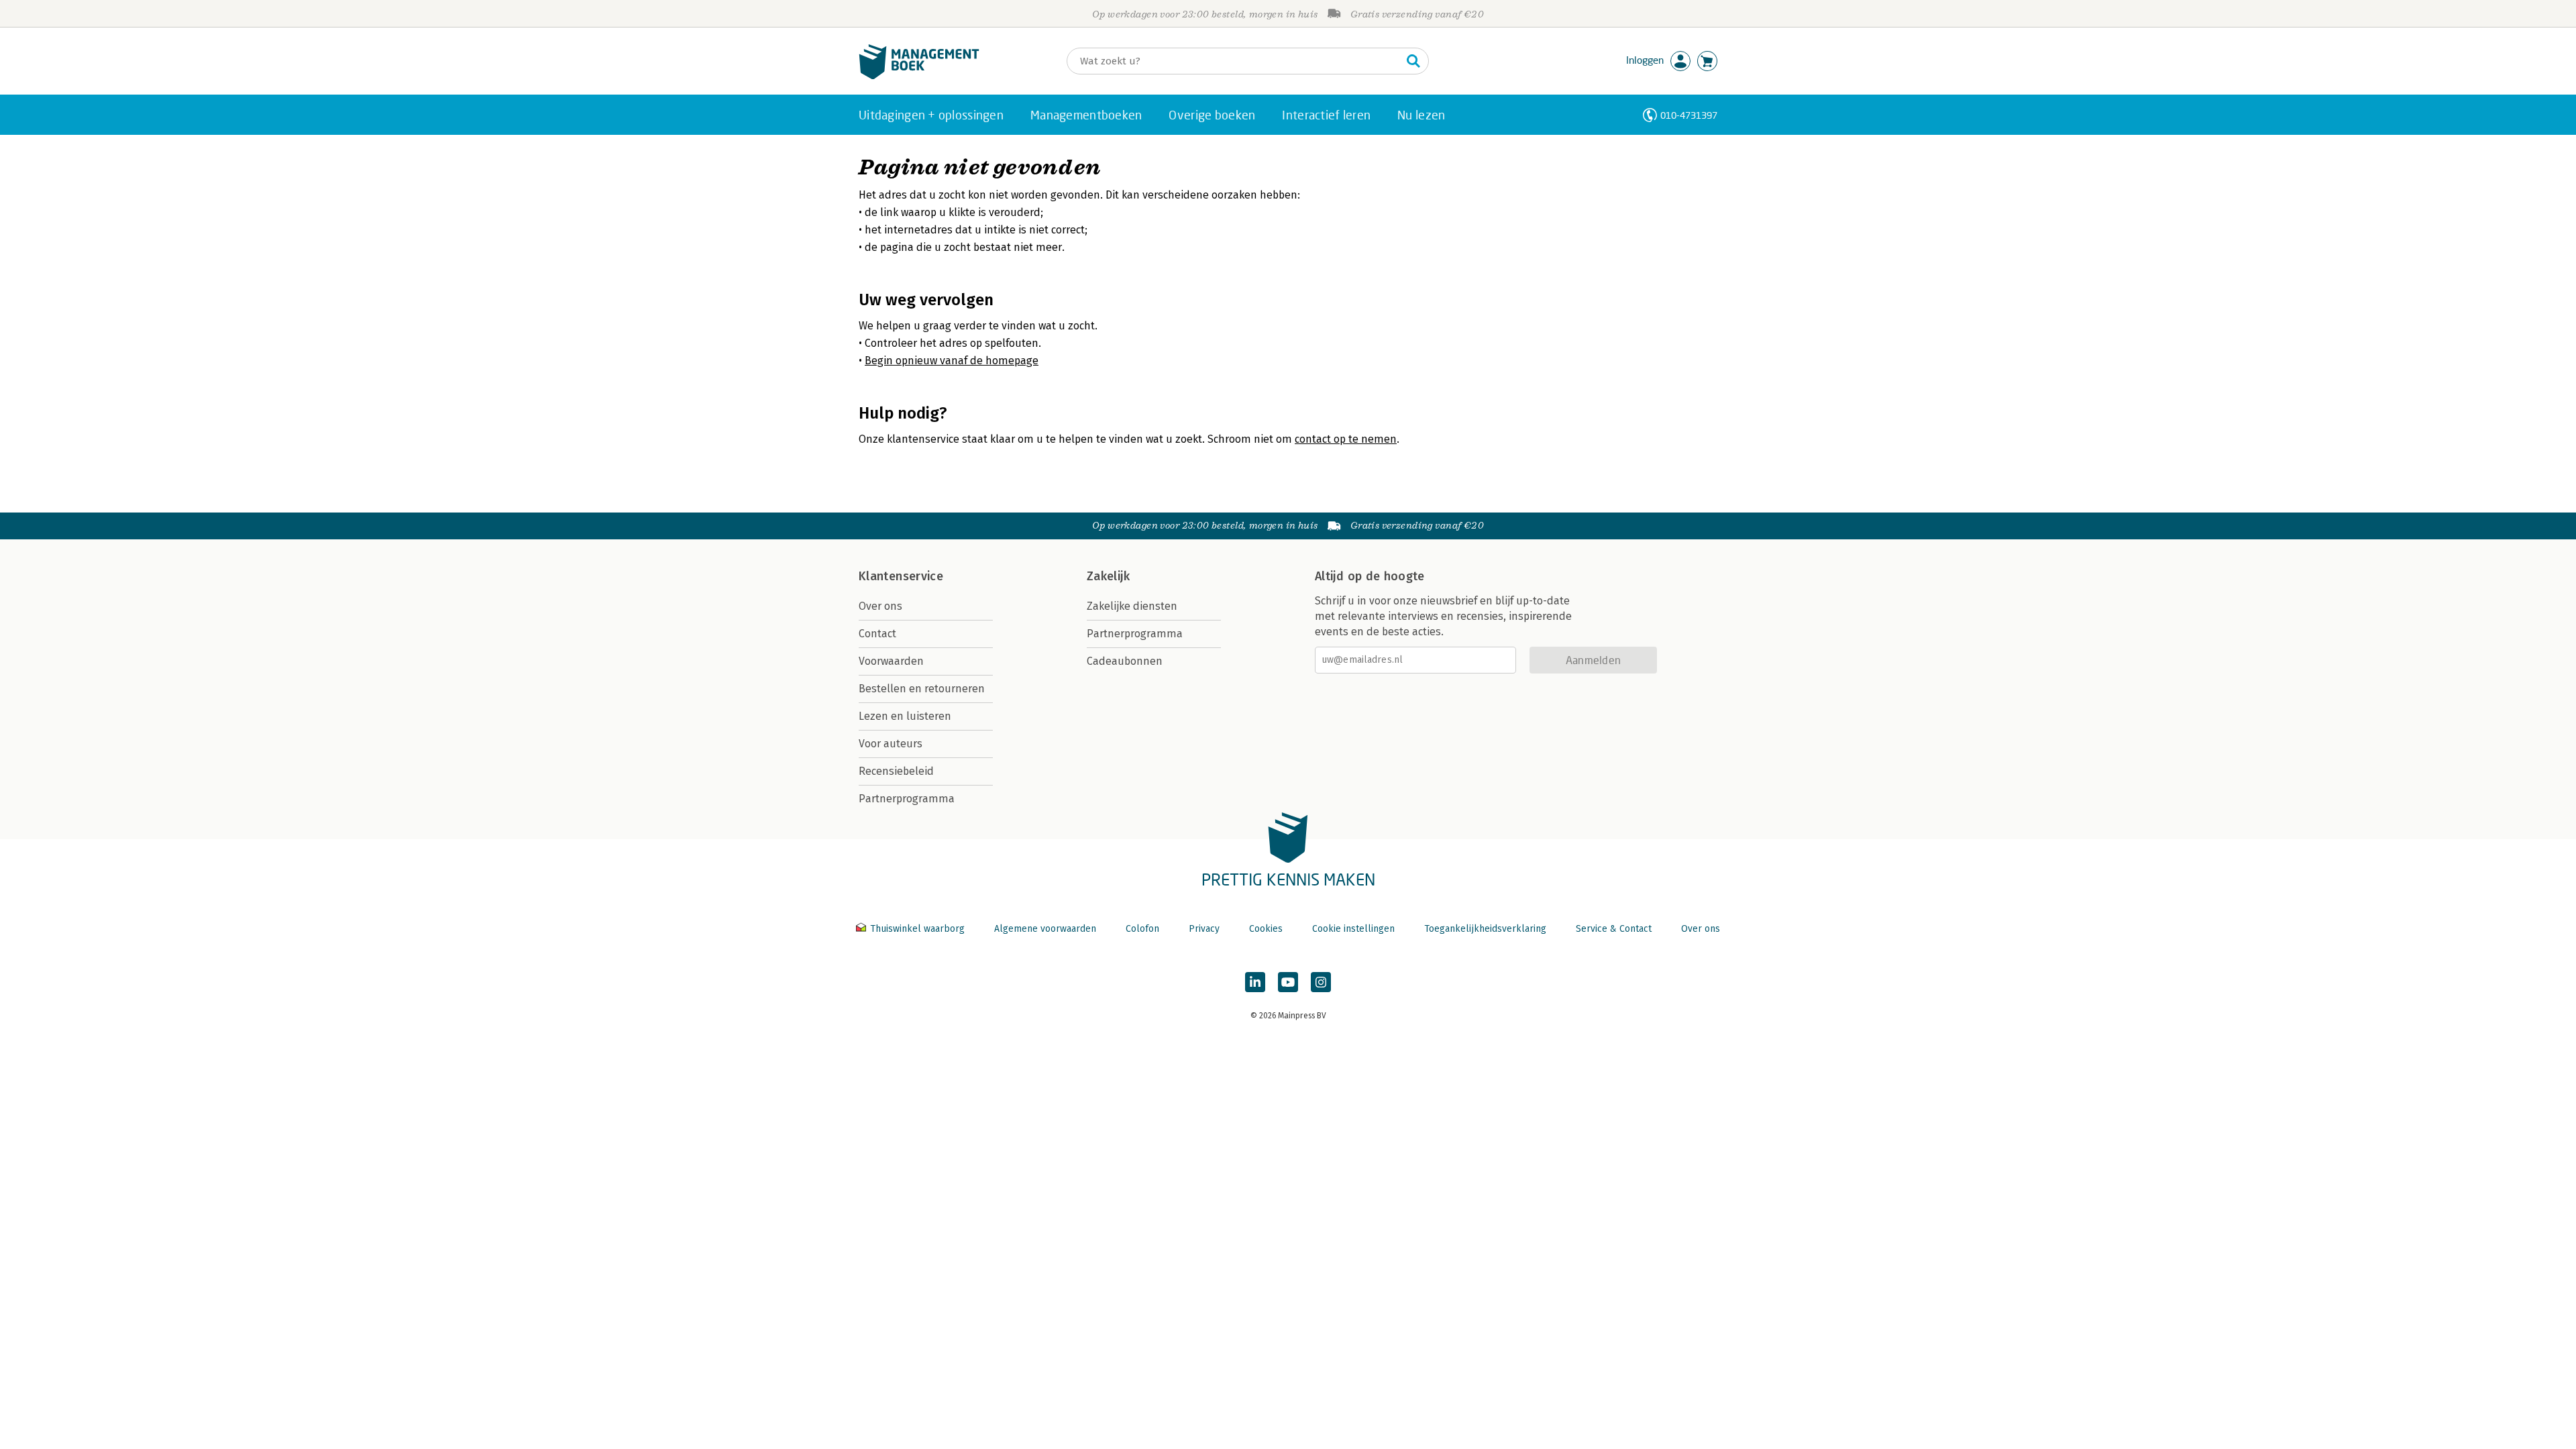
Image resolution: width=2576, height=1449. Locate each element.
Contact (877, 634)
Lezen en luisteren (905, 716)
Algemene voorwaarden (1045, 929)
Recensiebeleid (896, 771)
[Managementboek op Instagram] (1321, 982)
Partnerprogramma (907, 799)
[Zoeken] (1413, 61)
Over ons (880, 606)
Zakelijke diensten (1132, 606)
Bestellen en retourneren (922, 689)
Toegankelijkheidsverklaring (1485, 929)
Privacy (1204, 929)
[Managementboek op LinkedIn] (1255, 982)
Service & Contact (1614, 929)
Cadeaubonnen (1125, 661)
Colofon (1142, 929)
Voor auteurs (891, 744)
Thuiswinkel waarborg (917, 929)
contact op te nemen (1346, 439)
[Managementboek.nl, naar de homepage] (919, 76)
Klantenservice (901, 576)
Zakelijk (1108, 576)
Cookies (1266, 929)
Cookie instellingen (1353, 929)
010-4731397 (1689, 115)
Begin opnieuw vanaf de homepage (952, 361)
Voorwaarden (891, 661)
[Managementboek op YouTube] (1288, 982)
